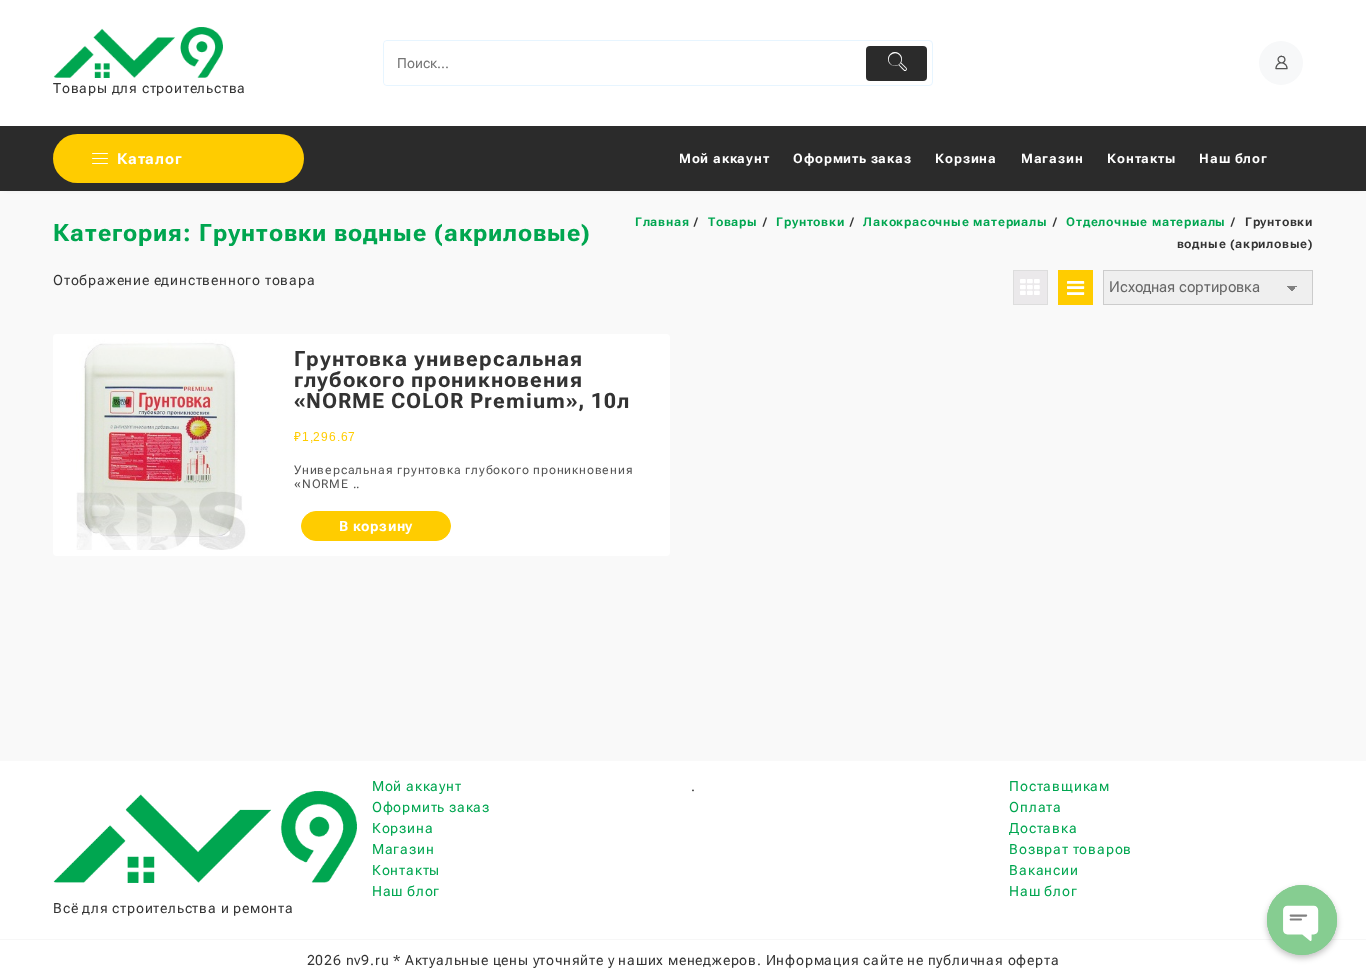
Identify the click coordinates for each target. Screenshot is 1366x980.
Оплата (1035, 807)
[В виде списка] (1075, 287)
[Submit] (896, 63)
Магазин (403, 849)
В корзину (376, 526)
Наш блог (406, 891)
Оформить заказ (431, 807)
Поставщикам (1059, 786)
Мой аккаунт (417, 786)
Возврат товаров (1070, 849)
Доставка (1043, 828)
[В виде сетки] (1030, 287)
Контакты (406, 870)
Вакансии (1043, 870)
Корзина (403, 828)
